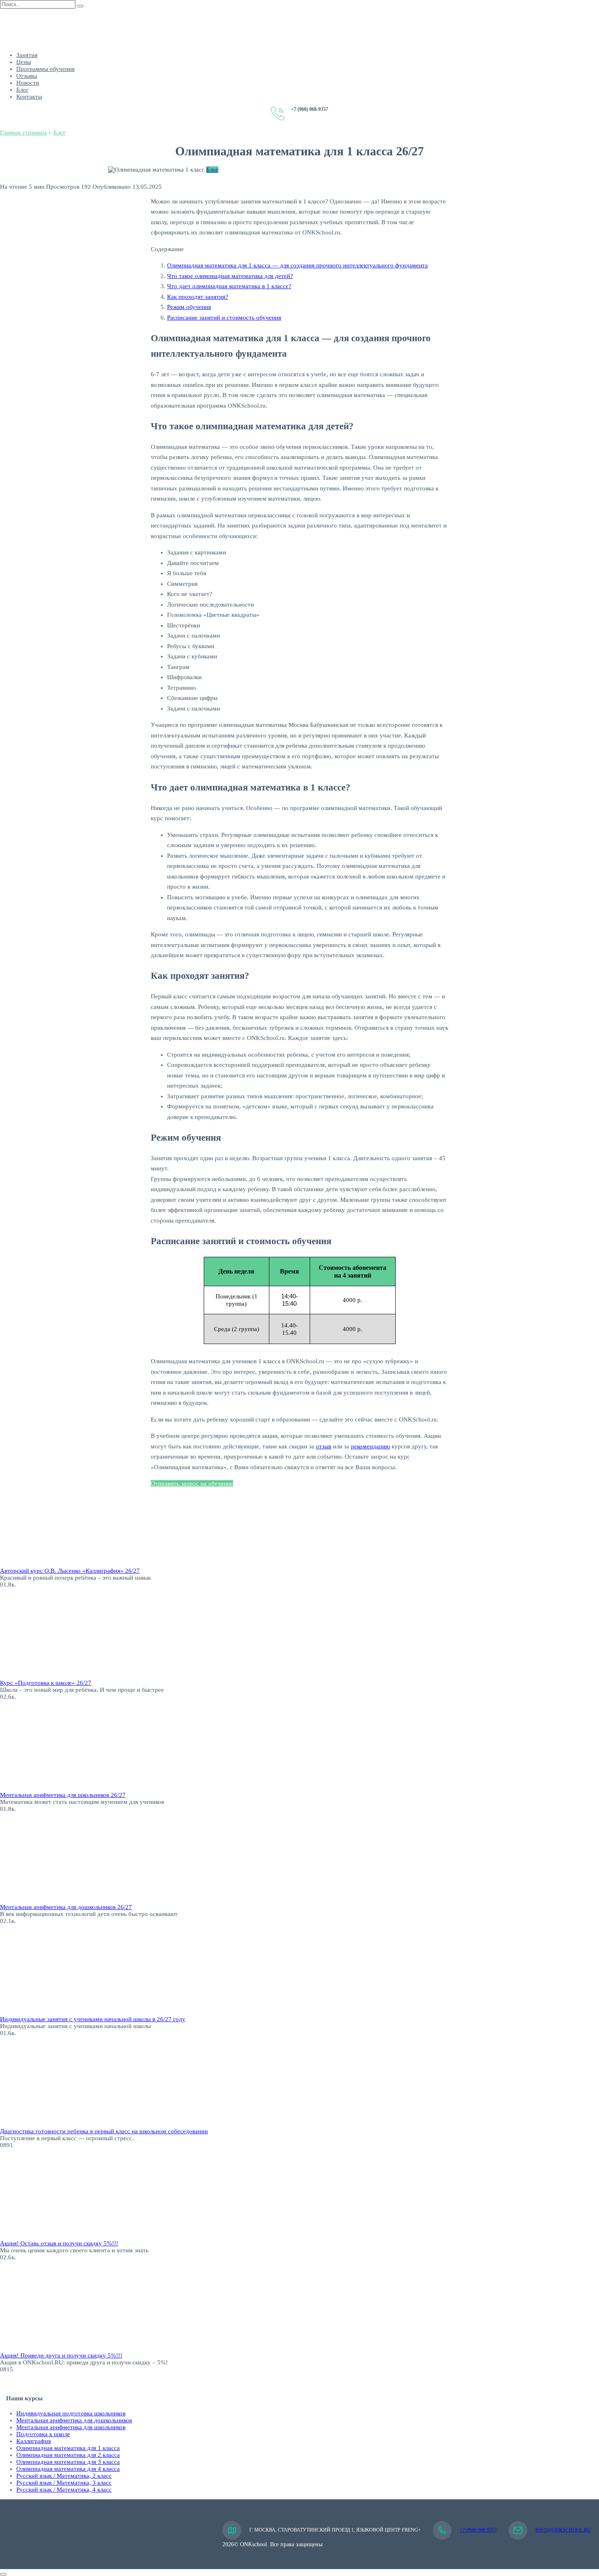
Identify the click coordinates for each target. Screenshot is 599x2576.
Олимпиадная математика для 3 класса (68, 2462)
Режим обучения (189, 307)
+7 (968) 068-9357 (478, 2530)
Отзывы (27, 76)
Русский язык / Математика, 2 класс (64, 2476)
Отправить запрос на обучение (192, 1483)
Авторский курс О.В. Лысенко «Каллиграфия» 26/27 (70, 1571)
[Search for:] (39, 4)
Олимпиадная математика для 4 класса (68, 2469)
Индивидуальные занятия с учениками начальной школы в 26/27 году (93, 2019)
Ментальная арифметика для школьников (71, 2427)
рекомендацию (370, 1446)
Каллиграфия (34, 2441)
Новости (28, 83)
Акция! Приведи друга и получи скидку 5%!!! (61, 2355)
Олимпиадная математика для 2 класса (68, 2455)
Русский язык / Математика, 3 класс (64, 2483)
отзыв (324, 1446)
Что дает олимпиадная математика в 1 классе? (229, 286)
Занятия (27, 55)
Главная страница (23, 132)
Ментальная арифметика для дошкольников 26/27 (66, 1907)
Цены (24, 62)
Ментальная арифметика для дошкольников (74, 2420)
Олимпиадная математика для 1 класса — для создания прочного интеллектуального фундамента (297, 265)
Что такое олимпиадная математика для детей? (230, 276)
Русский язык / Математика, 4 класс (64, 2490)
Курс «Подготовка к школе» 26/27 (46, 1683)
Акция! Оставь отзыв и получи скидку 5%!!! (59, 2243)
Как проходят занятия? (198, 297)
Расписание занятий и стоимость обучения (224, 318)
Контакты (29, 97)
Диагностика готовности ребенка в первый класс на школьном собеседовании (104, 2131)
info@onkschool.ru (563, 2530)
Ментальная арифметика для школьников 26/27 (63, 1795)
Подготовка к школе (43, 2434)
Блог (22, 90)
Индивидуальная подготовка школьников (71, 2413)
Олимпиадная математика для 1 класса (68, 2448)
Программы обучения (45, 69)
